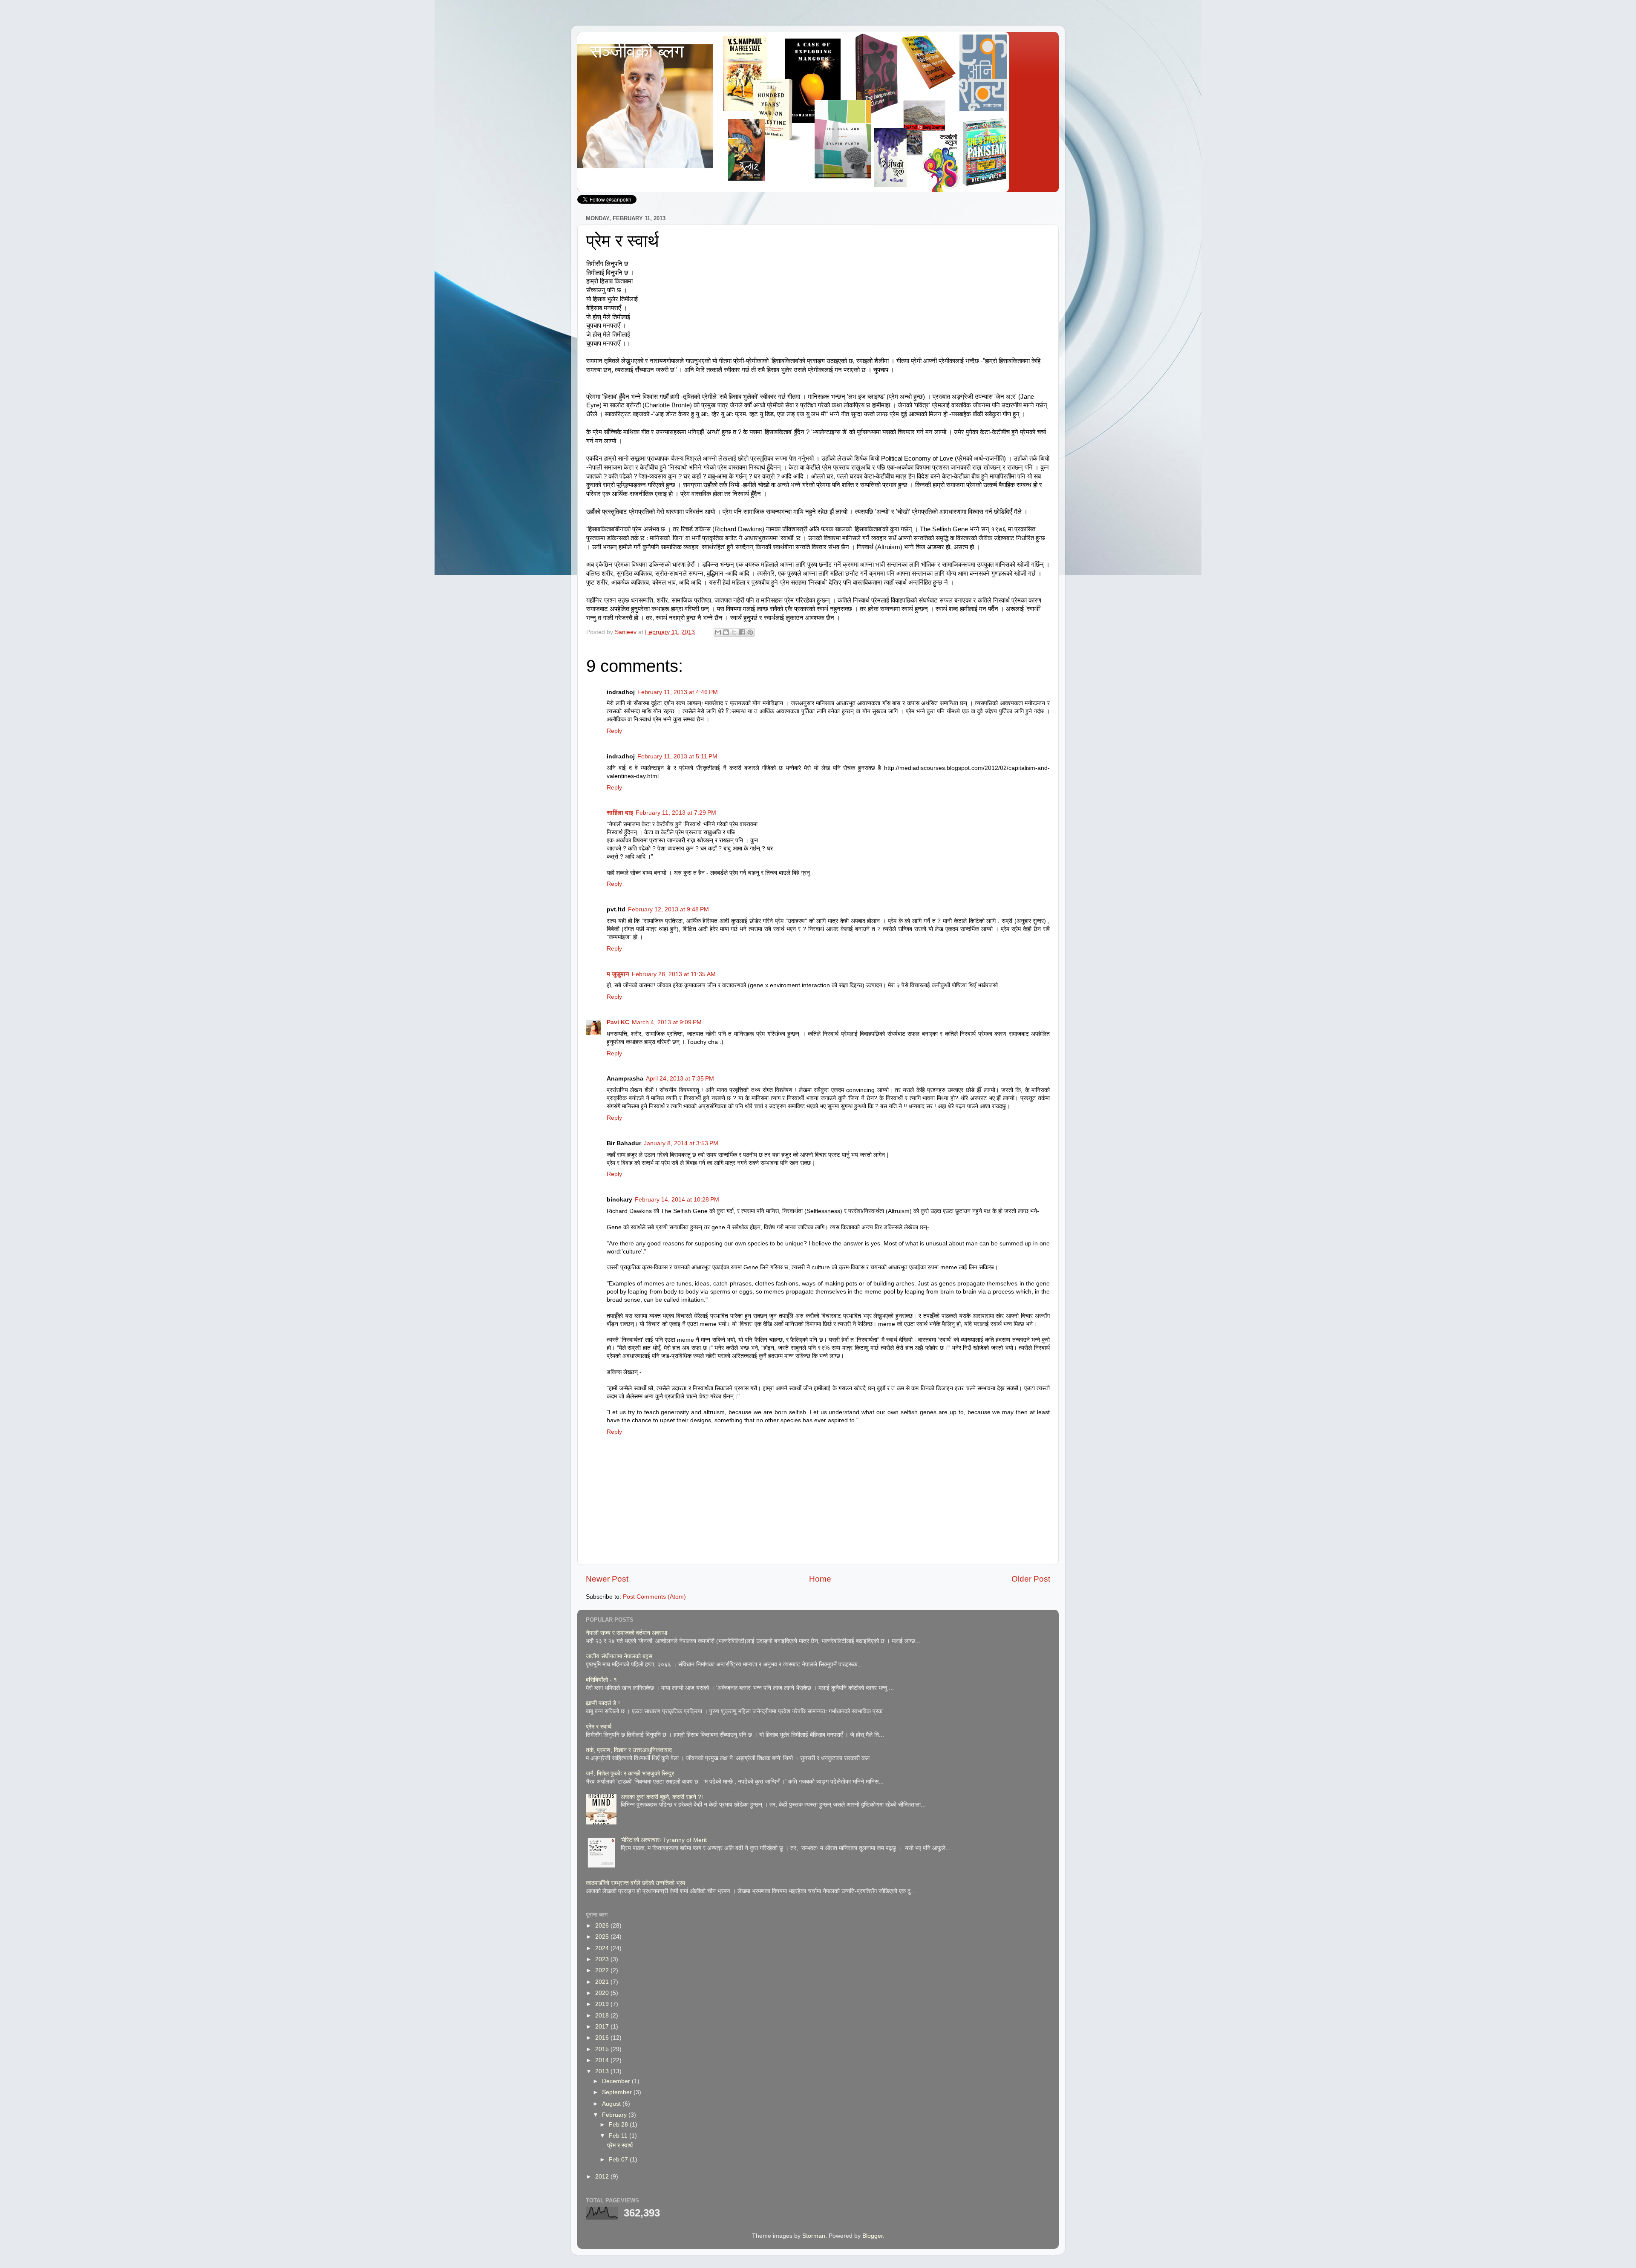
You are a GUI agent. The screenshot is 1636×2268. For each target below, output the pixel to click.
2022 (603, 1970)
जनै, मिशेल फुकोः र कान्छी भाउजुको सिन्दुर (630, 1774)
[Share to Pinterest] (750, 632)
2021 (603, 1982)
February (615, 2115)
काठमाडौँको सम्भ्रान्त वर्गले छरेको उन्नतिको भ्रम (635, 1883)
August (612, 2104)
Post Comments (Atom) (654, 1597)
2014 (603, 2060)
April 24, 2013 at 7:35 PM (680, 1079)
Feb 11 (619, 2136)
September (618, 2092)
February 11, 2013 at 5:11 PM (677, 756)
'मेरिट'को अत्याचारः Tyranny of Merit (664, 1840)
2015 (603, 2049)
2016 (603, 2038)
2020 (603, 1993)
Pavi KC (618, 1022)
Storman (814, 2236)
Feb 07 (619, 2160)
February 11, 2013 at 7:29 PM (676, 813)
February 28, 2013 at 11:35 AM (674, 974)
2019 (603, 2004)
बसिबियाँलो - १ (601, 1680)
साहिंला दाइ (620, 813)
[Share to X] (734, 632)
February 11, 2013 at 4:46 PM (678, 692)
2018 (603, 2016)
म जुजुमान (618, 974)
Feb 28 (619, 2125)
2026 (603, 1926)
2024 (603, 1948)
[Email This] (718, 632)
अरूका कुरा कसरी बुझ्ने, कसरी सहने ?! (662, 1797)
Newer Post (607, 1579)
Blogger (873, 2236)
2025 (603, 1937)
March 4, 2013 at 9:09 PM (667, 1022)
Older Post (1031, 1579)
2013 (603, 2071)
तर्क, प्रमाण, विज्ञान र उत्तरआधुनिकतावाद (629, 1750)
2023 (603, 1959)
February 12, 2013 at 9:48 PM (668, 909)
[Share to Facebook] (742, 632)
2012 (603, 2177)
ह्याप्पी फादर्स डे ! (603, 1703)
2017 (603, 2027)
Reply (614, 731)
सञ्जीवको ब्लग (637, 51)
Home (820, 1579)
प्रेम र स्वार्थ (599, 1727)
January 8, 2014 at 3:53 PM (681, 1143)
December (617, 2081)
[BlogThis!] (726, 632)
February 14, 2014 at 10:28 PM (677, 1200)
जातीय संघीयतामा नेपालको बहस (620, 1656)
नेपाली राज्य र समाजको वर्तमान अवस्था (626, 1633)
